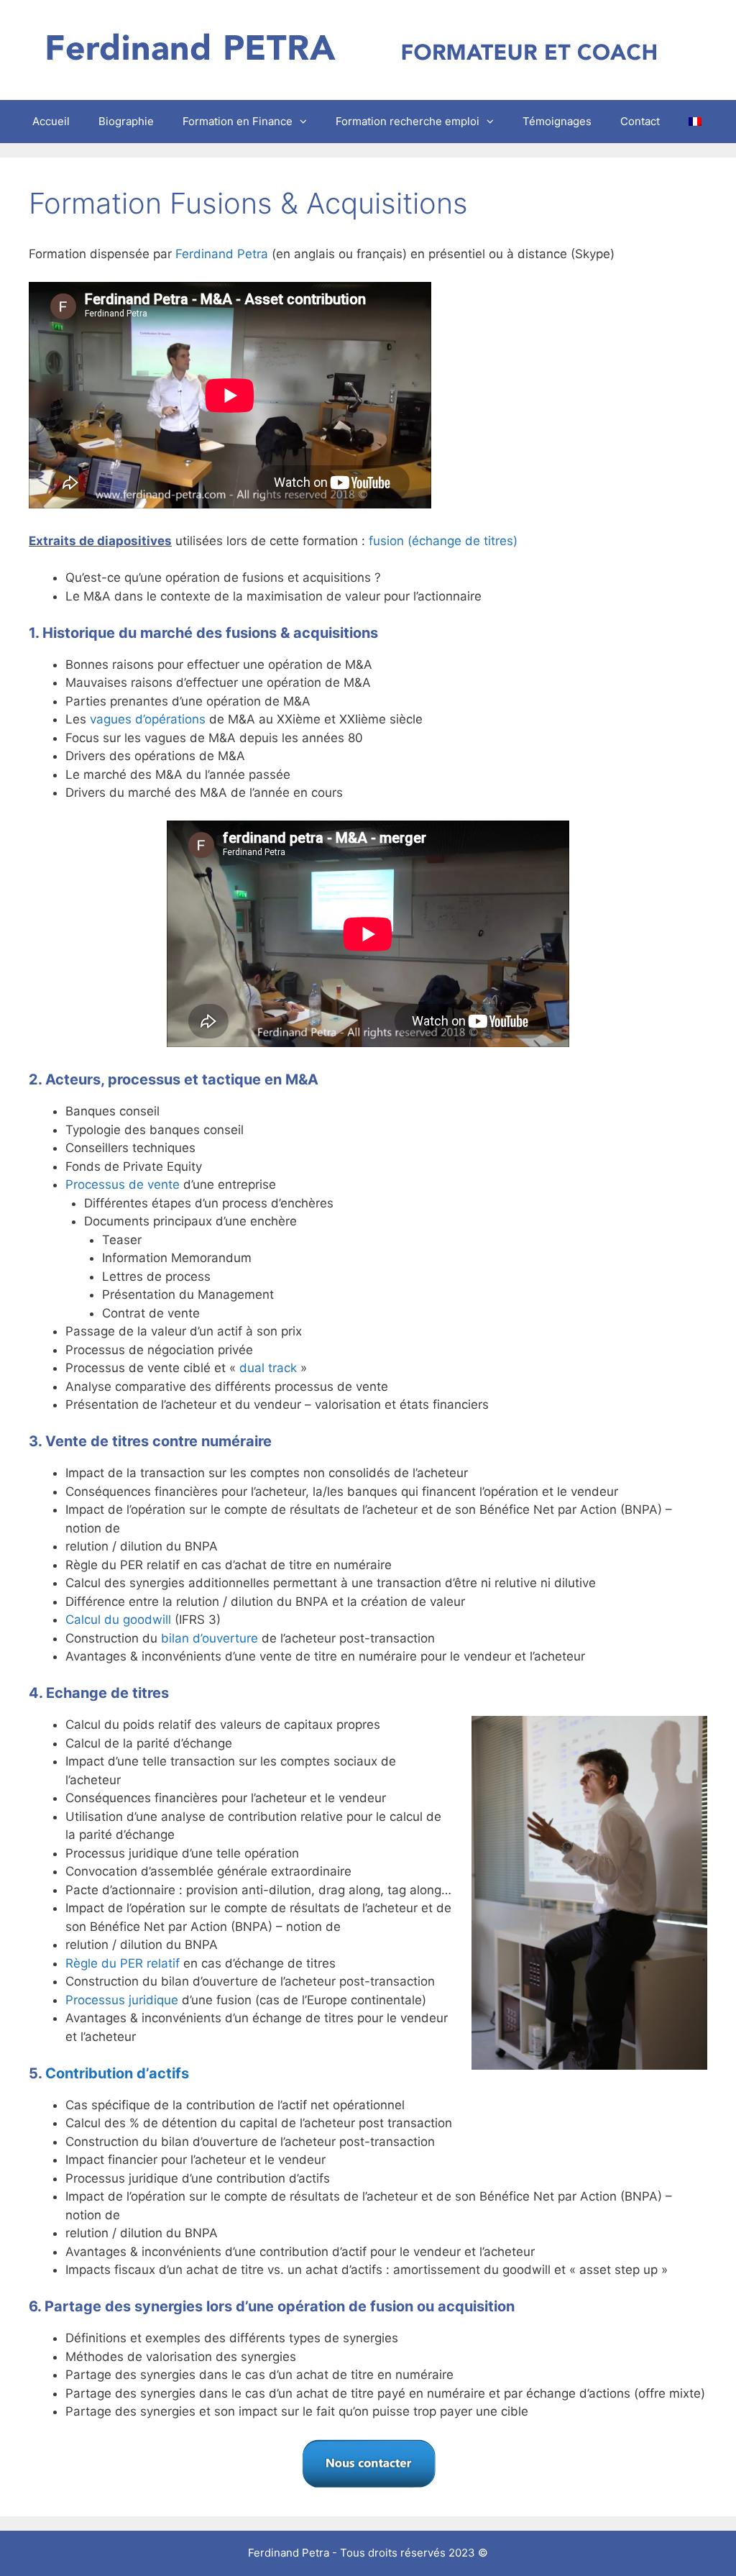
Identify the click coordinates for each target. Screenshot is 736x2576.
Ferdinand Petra (222, 254)
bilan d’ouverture (210, 1638)
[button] (307, 122)
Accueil (51, 121)
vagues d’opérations (148, 719)
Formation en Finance (238, 121)
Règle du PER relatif (123, 1963)
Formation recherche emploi (408, 121)
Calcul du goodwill (118, 1620)
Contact (640, 121)
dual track (268, 1368)
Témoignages (557, 121)
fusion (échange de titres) (443, 541)
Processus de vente (123, 1184)
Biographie (126, 121)
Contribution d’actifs (117, 2073)
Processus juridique (122, 2000)
